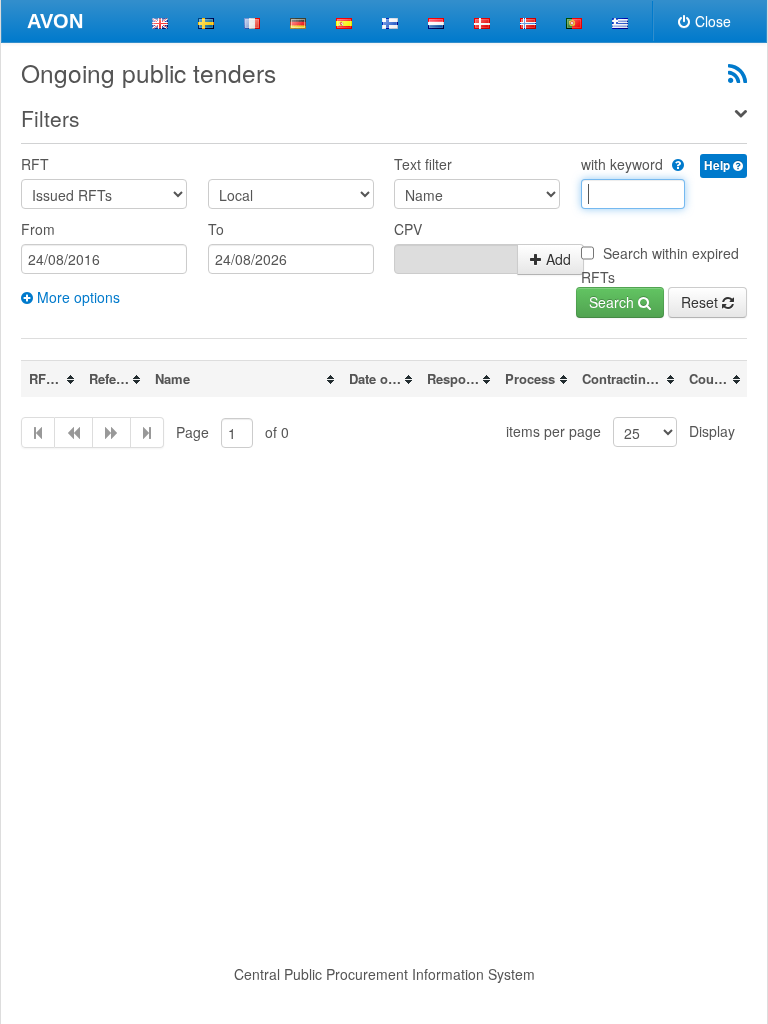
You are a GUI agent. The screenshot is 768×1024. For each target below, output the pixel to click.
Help (718, 165)
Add (558, 259)
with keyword (624, 164)
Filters (50, 118)
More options (76, 297)
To (216, 229)
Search (613, 302)
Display (712, 431)
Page (192, 432)
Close (713, 21)
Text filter (423, 164)
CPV (408, 229)
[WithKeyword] (675, 164)
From (38, 229)
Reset (701, 302)
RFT (35, 164)
